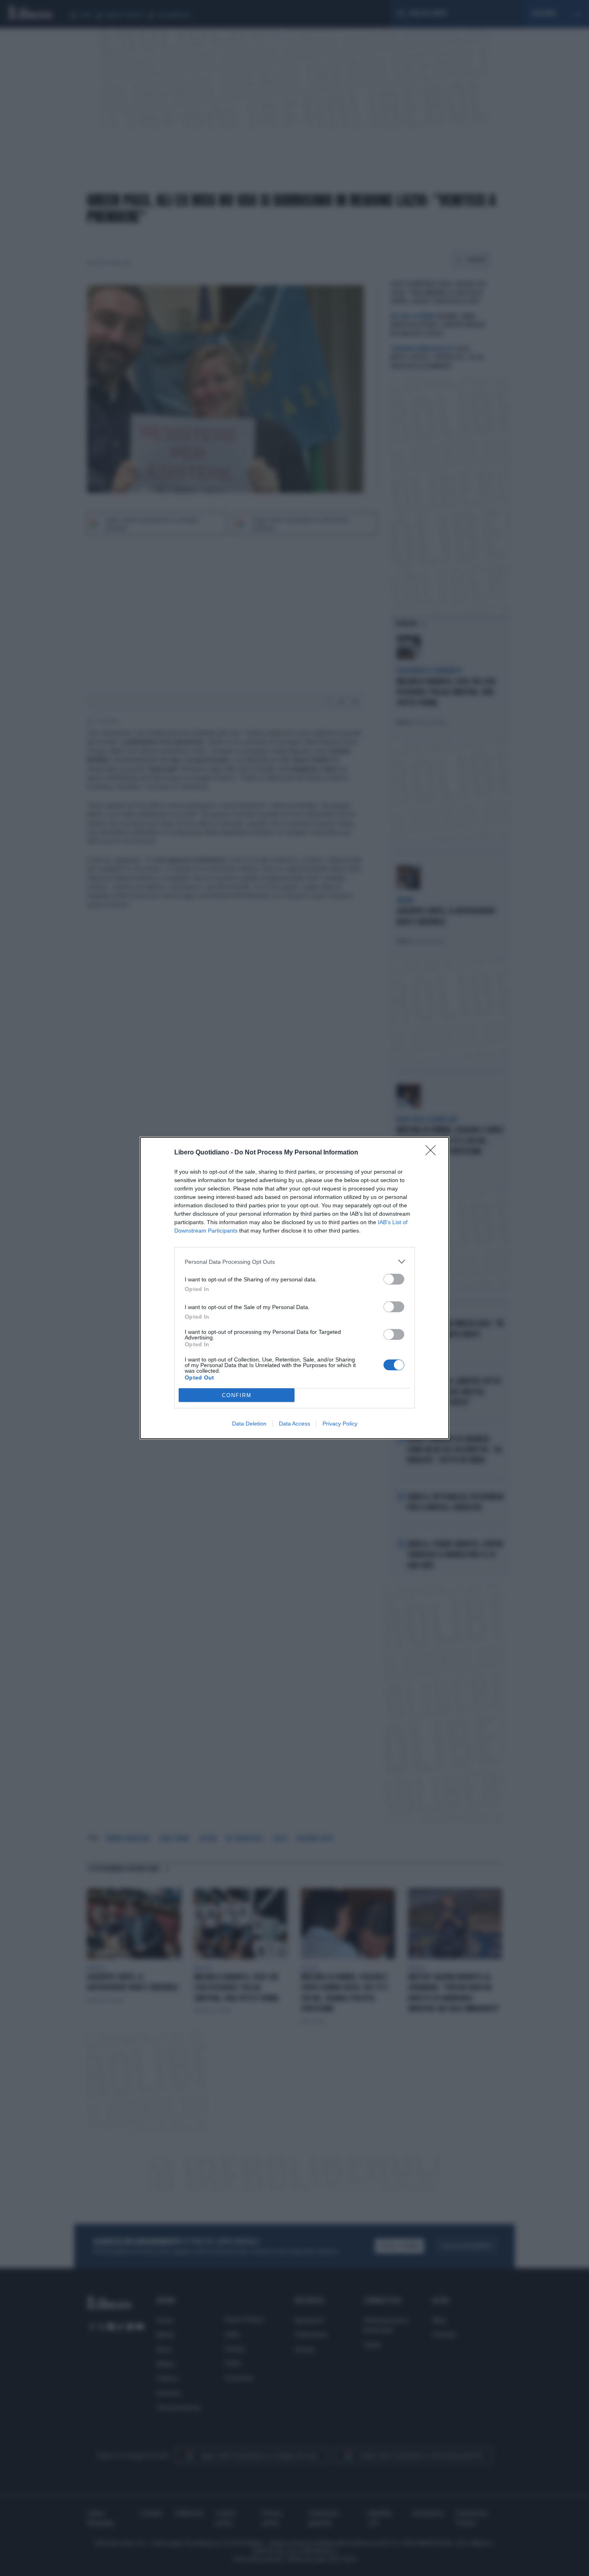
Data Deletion (249, 1424)
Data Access (294, 1424)
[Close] (433, 1153)
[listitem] (294, 1262)
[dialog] (294, 1288)
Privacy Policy (340, 1424)
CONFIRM (237, 1395)
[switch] (394, 1279)
